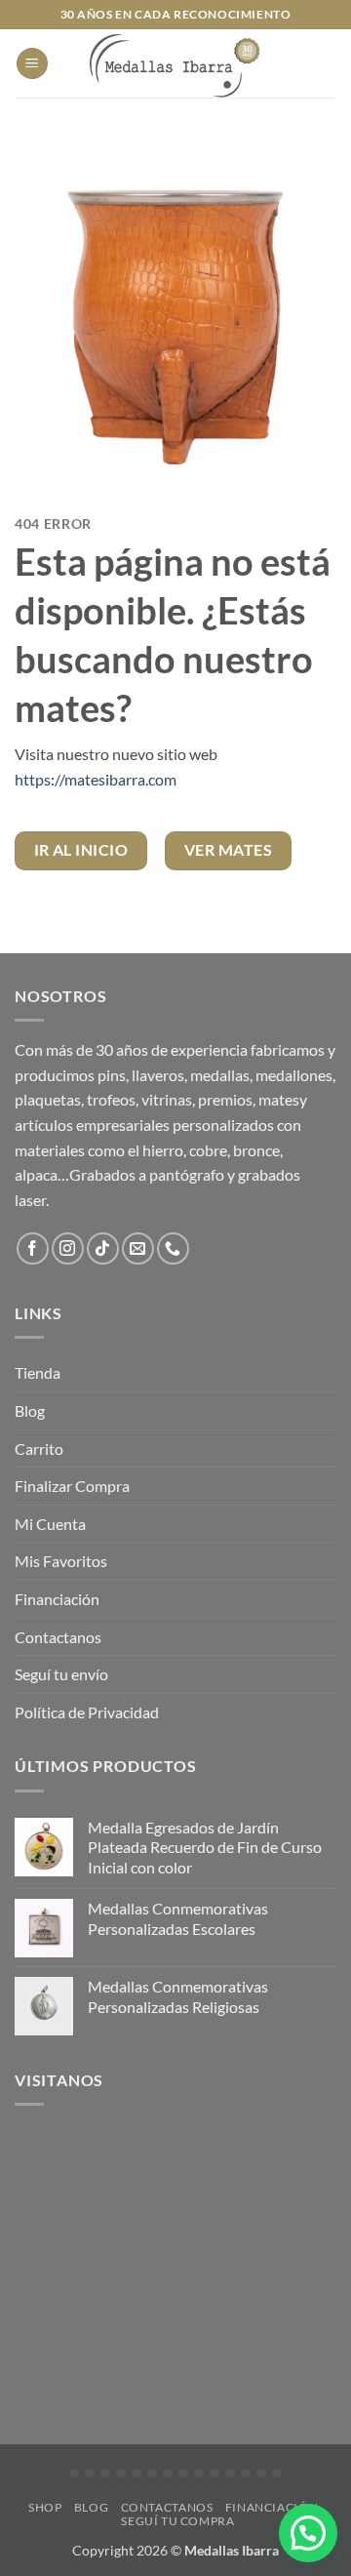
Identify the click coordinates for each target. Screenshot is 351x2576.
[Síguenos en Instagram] (68, 1248)
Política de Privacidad (87, 1712)
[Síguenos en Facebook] (33, 1248)
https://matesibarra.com (96, 779)
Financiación (57, 1599)
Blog (30, 1410)
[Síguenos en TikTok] (103, 1248)
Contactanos (58, 1637)
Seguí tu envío (61, 1674)
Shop (45, 2507)
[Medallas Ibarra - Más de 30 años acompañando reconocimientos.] (175, 63)
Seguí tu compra (177, 2521)
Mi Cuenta (50, 1524)
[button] (32, 64)
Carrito (39, 1449)
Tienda (38, 1372)
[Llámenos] (173, 1248)
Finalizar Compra (72, 1486)
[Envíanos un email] (138, 1248)
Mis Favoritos (61, 1561)
